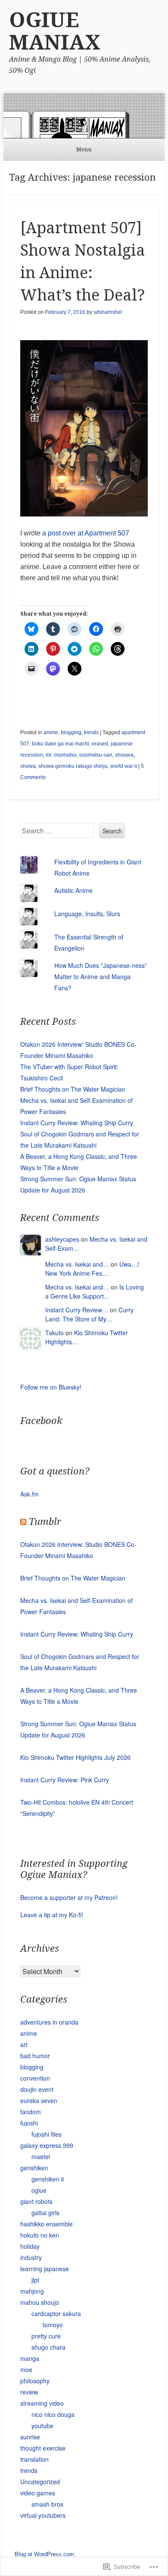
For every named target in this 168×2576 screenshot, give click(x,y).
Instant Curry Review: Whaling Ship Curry (77, 1123)
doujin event (37, 2089)
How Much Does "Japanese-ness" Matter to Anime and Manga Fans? (101, 977)
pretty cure (46, 2336)
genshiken (34, 2168)
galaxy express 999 (47, 2145)
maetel (41, 2157)
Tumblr (45, 1522)
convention (35, 2078)
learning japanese (45, 2269)
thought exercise (43, 2448)
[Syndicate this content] (23, 1522)
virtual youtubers (43, 2515)
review (29, 2392)
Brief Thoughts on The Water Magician (73, 1089)
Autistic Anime (73, 890)
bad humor (35, 2056)
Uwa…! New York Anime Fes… (92, 1269)
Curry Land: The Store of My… (89, 1314)
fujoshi (29, 2123)
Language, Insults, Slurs (87, 914)
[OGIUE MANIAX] (84, 116)
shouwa (124, 755)
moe (26, 2369)
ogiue (39, 2190)
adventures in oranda (49, 2022)
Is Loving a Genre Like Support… (95, 1291)
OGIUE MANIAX (55, 31)
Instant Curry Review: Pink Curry (65, 1780)
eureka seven (39, 2100)
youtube (42, 2426)
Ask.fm (30, 1494)
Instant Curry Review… (77, 1310)
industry (31, 2257)
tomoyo (53, 2325)
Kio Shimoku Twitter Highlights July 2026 (75, 1757)
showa (28, 766)
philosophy (35, 2381)
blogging (71, 732)
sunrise (30, 2437)
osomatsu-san (96, 755)
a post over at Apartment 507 (86, 533)
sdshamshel (108, 312)
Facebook (41, 1421)
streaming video (42, 2403)
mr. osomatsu (61, 755)
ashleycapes (62, 1239)
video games (38, 2493)
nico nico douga (53, 2414)
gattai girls (45, 2213)
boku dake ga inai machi (61, 744)
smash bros (47, 2504)
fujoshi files (47, 2134)
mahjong (32, 2291)
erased (100, 744)
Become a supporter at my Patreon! (69, 1897)
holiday (30, 2246)
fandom (31, 2112)
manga (30, 2358)
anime (51, 732)
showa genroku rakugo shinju (73, 766)
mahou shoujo (40, 2302)
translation (34, 2459)
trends (91, 732)
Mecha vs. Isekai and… (77, 1264)
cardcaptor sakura (56, 2313)
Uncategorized (40, 2482)
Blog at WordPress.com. (45, 2554)
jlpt (35, 2280)
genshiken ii (48, 2179)
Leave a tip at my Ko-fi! (52, 1915)
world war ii (124, 766)
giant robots (36, 2201)
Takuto (54, 1333)
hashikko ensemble (47, 2224)
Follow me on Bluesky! (51, 1387)
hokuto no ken (40, 2235)
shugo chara (48, 2347)
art (24, 2044)
